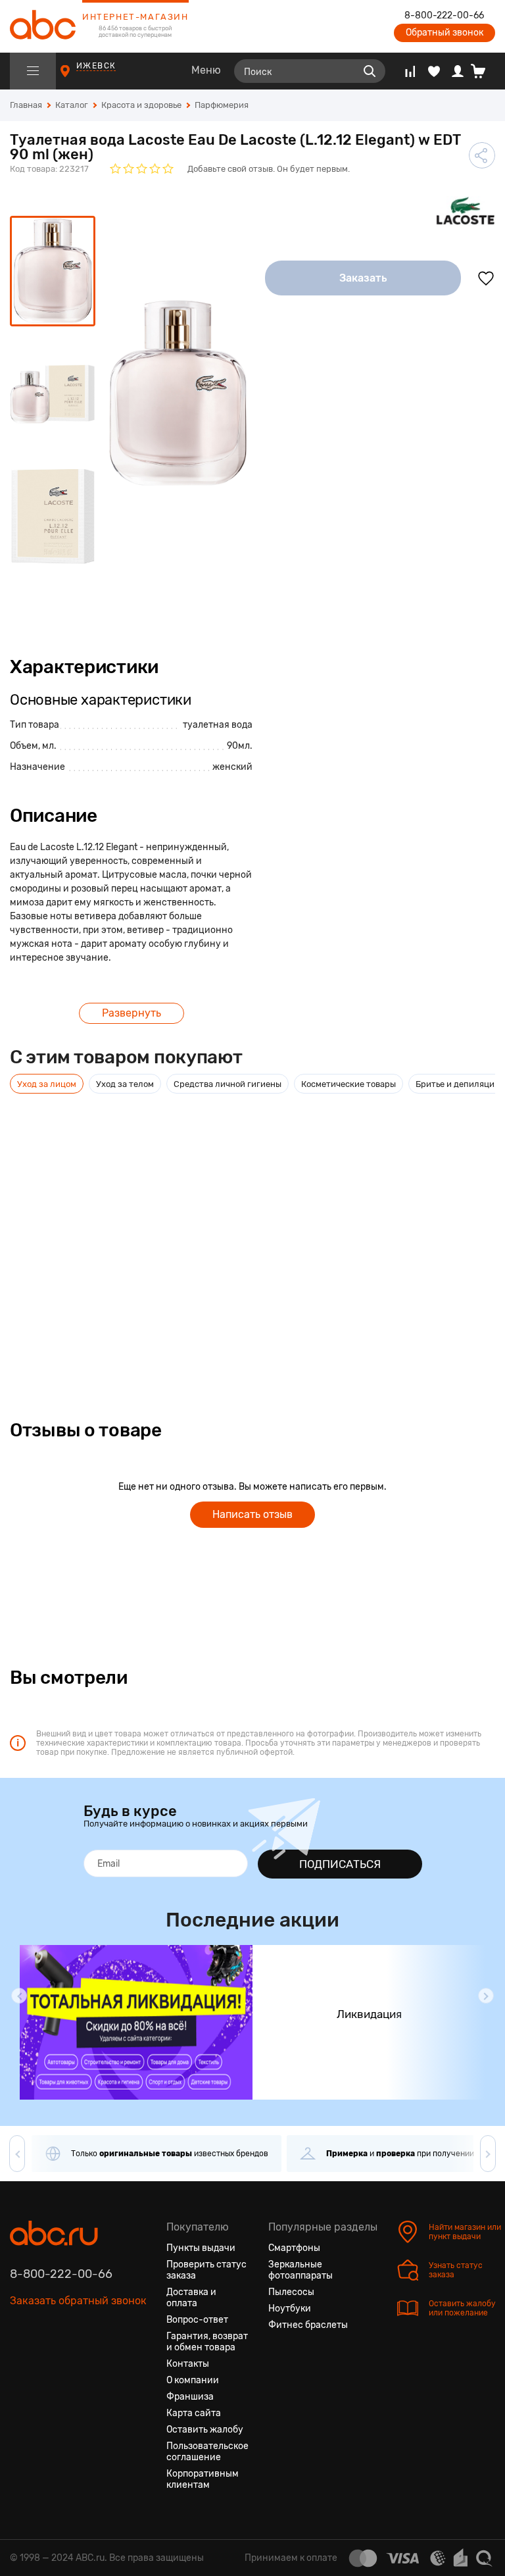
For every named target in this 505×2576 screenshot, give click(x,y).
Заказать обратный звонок (78, 2301)
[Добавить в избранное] (486, 278)
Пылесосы (291, 2292)
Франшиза (190, 2397)
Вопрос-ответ (197, 2320)
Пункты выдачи (201, 2248)
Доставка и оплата (191, 2298)
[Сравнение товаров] (410, 71)
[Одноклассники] (44, 2363)
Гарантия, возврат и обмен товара (207, 2342)
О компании (193, 2380)
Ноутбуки (290, 2309)
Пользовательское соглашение (207, 2452)
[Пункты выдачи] (77, 77)
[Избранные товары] (434, 71)
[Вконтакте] (20, 2363)
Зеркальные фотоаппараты (301, 2270)
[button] (19, 1996)
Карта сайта (194, 2413)
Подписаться (340, 1864)
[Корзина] (483, 71)
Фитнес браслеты (308, 2325)
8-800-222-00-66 (444, 16)
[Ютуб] (68, 2363)
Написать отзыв (252, 1514)
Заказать (363, 278)
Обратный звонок (445, 33)
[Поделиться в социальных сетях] (482, 155)
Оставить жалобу (205, 2430)
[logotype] (43, 26)
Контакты (188, 2364)
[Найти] (370, 71)
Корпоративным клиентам (203, 2479)
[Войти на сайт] (458, 71)
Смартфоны (294, 2248)
